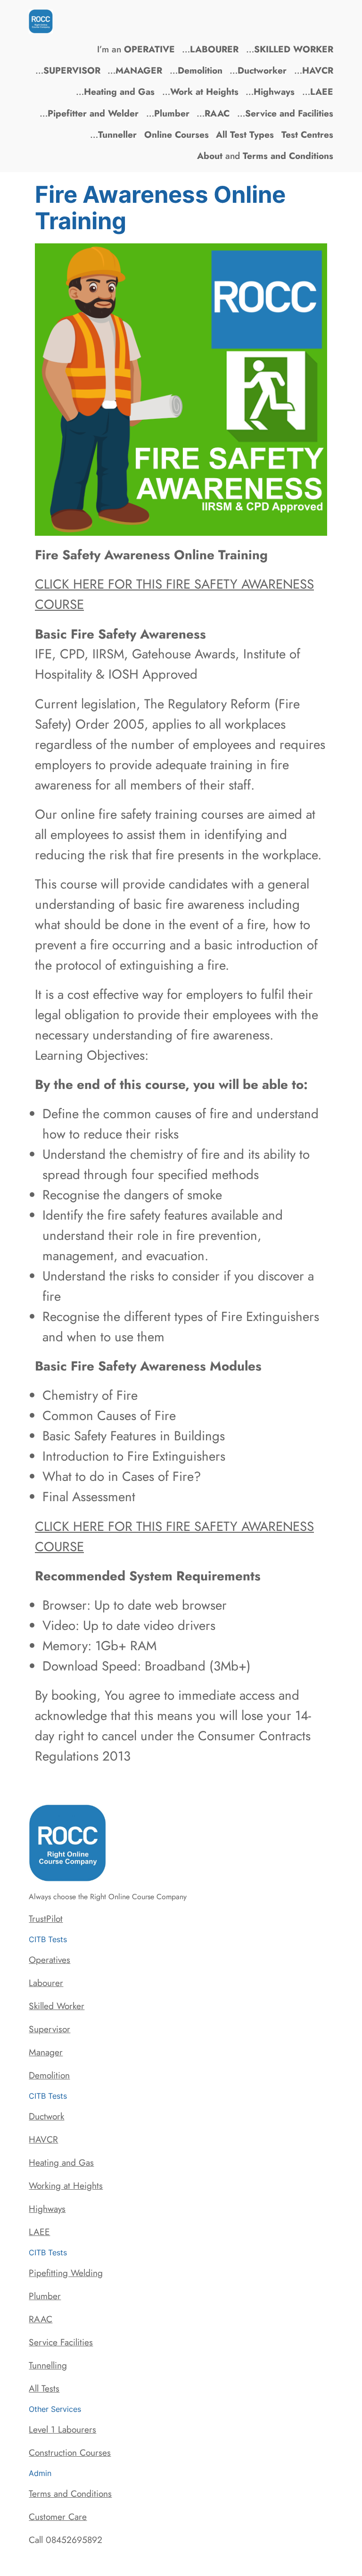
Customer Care (58, 2517)
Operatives (49, 1960)
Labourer (46, 1983)
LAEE (39, 2232)
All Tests (44, 2388)
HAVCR (43, 2139)
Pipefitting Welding (66, 2273)
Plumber (45, 2296)
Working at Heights (66, 2185)
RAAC (41, 2319)
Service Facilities (61, 2342)
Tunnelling (48, 2365)
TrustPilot (46, 1919)
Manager (46, 2052)
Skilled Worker (57, 2006)
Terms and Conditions (70, 2493)
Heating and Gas (61, 2162)
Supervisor (49, 2029)
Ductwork (46, 2116)
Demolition (49, 2075)
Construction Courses (70, 2452)
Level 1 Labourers (62, 2429)
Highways (47, 2209)
